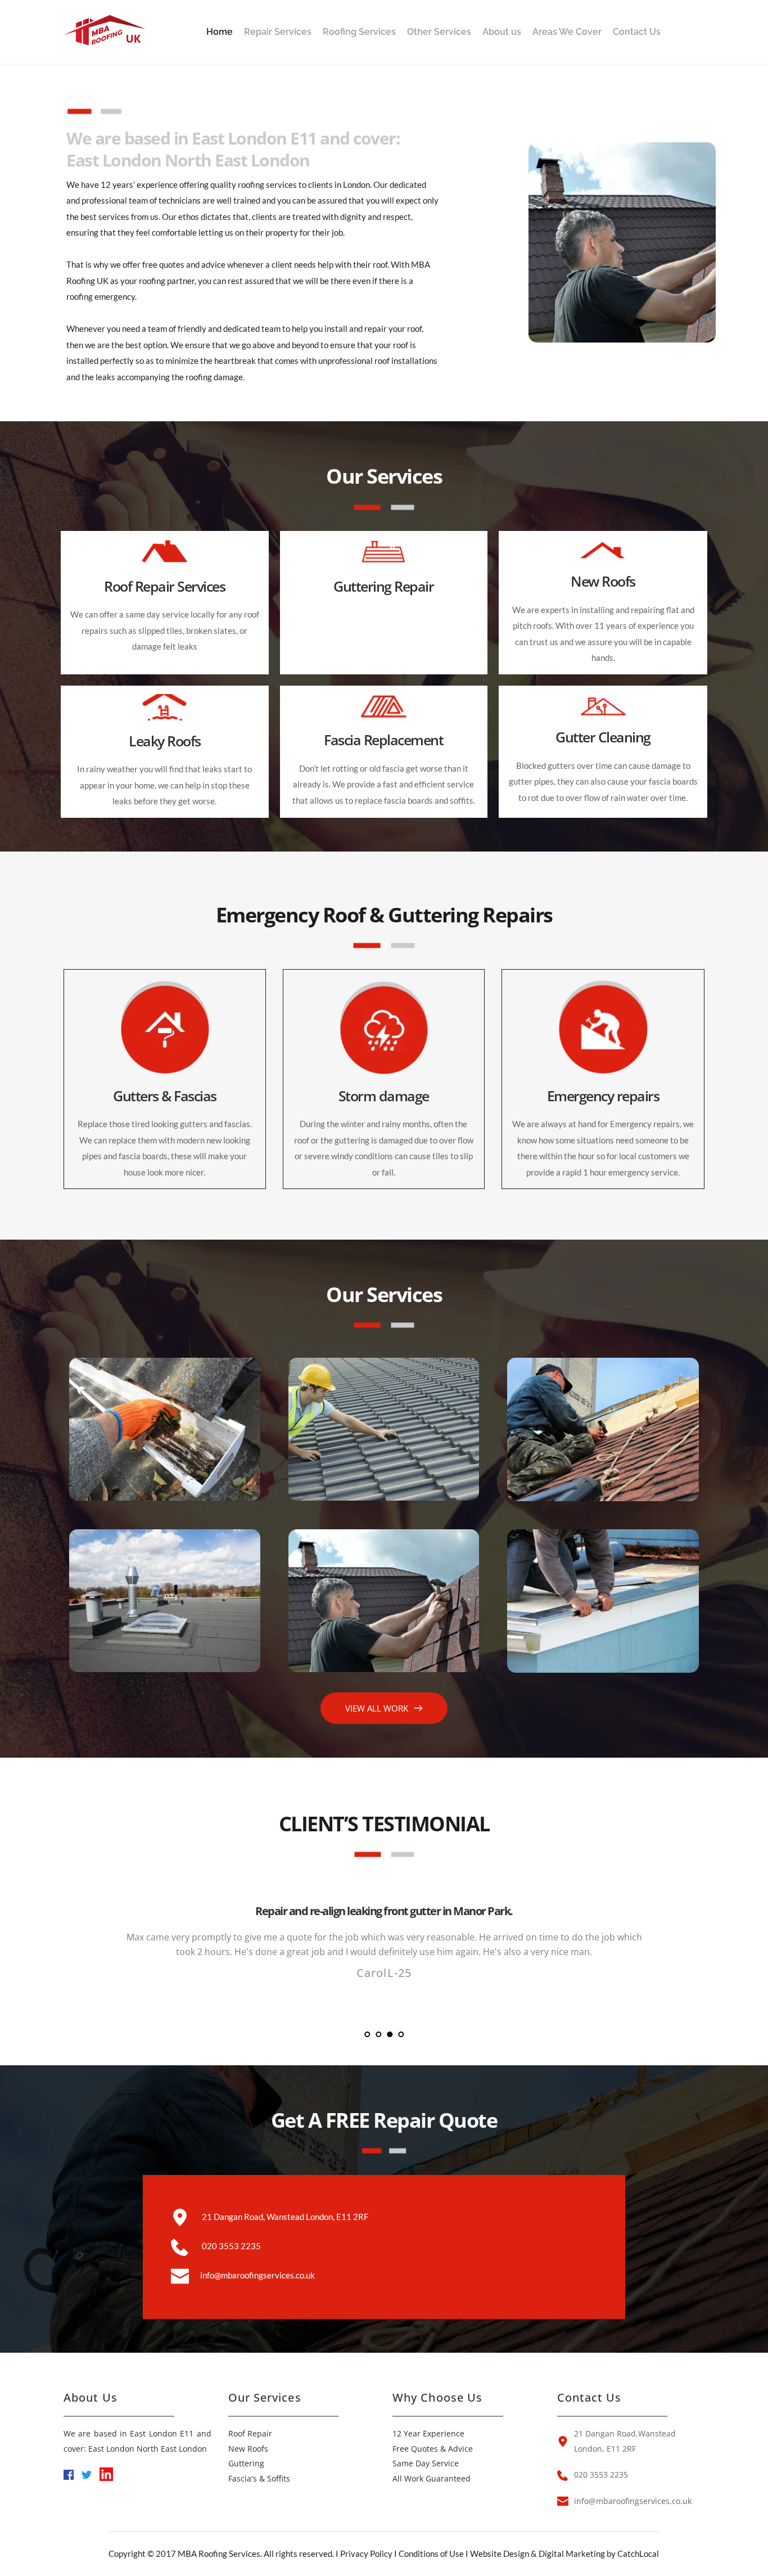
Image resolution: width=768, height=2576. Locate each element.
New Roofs (248, 2449)
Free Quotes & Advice (433, 2449)
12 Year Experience (428, 2433)
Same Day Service (426, 2463)
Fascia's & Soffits (259, 2478)
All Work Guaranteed (432, 2478)
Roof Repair (250, 2433)
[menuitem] (220, 32)
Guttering (246, 2463)
